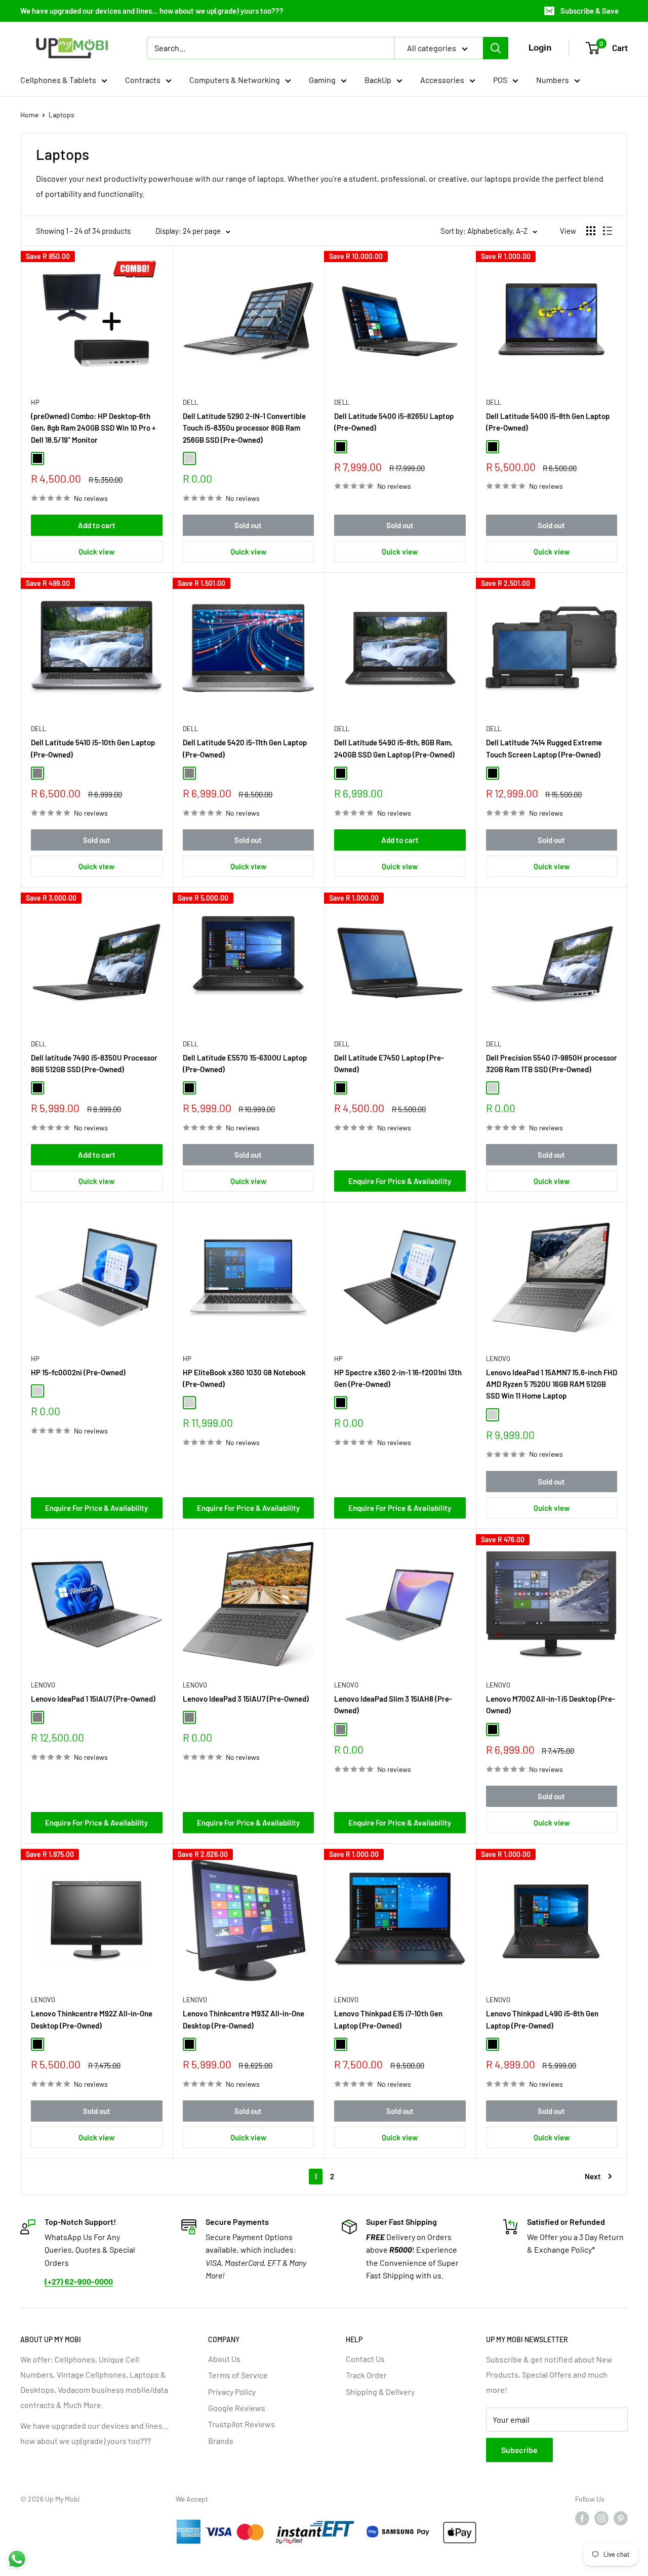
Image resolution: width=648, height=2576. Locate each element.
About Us (224, 2359)
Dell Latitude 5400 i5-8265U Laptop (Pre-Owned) (394, 422)
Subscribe (519, 2450)
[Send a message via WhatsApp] (17, 2559)
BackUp (378, 80)
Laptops (62, 115)
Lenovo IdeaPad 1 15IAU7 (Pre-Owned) (93, 1699)
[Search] (496, 48)
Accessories (442, 80)
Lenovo (498, 1359)
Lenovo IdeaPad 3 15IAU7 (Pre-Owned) (246, 1699)
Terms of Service (238, 2375)
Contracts (143, 80)
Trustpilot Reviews (241, 2424)
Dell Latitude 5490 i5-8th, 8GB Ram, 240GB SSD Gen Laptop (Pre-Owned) (394, 748)
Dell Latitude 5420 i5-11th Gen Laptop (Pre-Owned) (245, 748)
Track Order (366, 2375)
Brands (221, 2441)
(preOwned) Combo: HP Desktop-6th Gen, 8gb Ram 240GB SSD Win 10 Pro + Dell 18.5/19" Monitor (93, 428)
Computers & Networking (235, 80)
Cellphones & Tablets (58, 80)
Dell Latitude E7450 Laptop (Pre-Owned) (389, 1063)
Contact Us (365, 2359)
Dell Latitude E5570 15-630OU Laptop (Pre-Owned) (245, 1063)
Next (593, 2176)
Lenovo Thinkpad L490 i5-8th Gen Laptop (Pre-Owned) (542, 2019)
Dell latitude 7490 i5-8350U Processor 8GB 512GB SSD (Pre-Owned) (94, 1063)
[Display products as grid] (591, 231)
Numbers (553, 80)
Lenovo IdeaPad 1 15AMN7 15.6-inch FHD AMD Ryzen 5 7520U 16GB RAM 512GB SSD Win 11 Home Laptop (552, 1384)
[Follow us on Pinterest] (621, 2518)
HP (35, 402)
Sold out (248, 525)
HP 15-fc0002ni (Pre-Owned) (78, 1372)
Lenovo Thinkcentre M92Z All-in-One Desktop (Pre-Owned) (92, 2019)
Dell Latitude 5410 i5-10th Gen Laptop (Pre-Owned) (93, 748)
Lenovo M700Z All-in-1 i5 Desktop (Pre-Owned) (551, 1704)
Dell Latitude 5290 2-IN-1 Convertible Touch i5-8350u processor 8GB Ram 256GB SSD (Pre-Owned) (244, 428)
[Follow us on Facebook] (582, 2518)
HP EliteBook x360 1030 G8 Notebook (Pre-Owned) (244, 1378)
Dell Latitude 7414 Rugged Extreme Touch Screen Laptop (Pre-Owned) (544, 748)
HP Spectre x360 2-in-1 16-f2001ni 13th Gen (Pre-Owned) (398, 1378)
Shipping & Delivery (380, 2392)
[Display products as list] (607, 231)
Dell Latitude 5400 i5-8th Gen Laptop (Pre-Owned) (548, 422)
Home (29, 115)
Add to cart (97, 525)
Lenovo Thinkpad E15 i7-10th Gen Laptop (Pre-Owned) (388, 2019)
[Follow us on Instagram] (601, 2518)
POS (500, 80)
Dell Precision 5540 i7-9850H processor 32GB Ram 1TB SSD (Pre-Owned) (552, 1063)
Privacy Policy (232, 2392)
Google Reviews (237, 2408)
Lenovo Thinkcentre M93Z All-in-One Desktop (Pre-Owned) (244, 2019)
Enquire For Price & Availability (400, 1181)
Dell (190, 402)
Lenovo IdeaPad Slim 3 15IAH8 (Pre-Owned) (393, 1704)
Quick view (96, 552)
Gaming (322, 80)
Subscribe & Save (590, 11)
